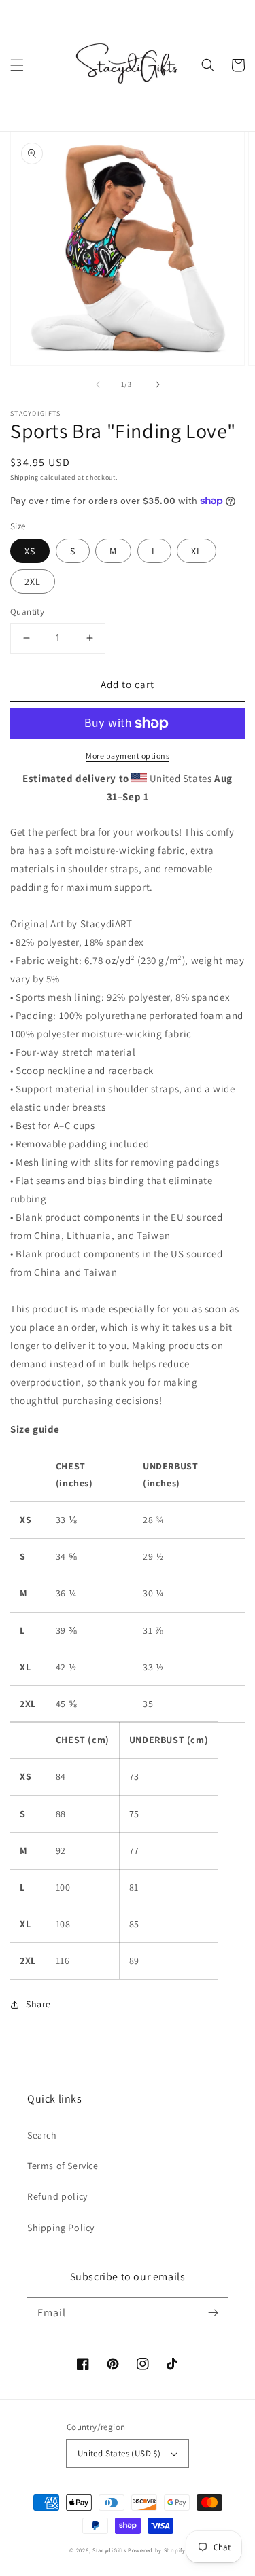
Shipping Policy (61, 2228)
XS (30, 551)
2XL (33, 582)
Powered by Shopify (157, 2550)
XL (197, 551)
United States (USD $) (119, 2453)
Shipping (24, 477)
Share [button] (38, 2004)
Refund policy (57, 2196)
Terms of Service (63, 2166)
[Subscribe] (213, 2313)
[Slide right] (158, 384)
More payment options (128, 756)
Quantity (27, 612)
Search (42, 2135)
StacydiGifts (109, 2550)
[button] (17, 65)
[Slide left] (98, 384)
